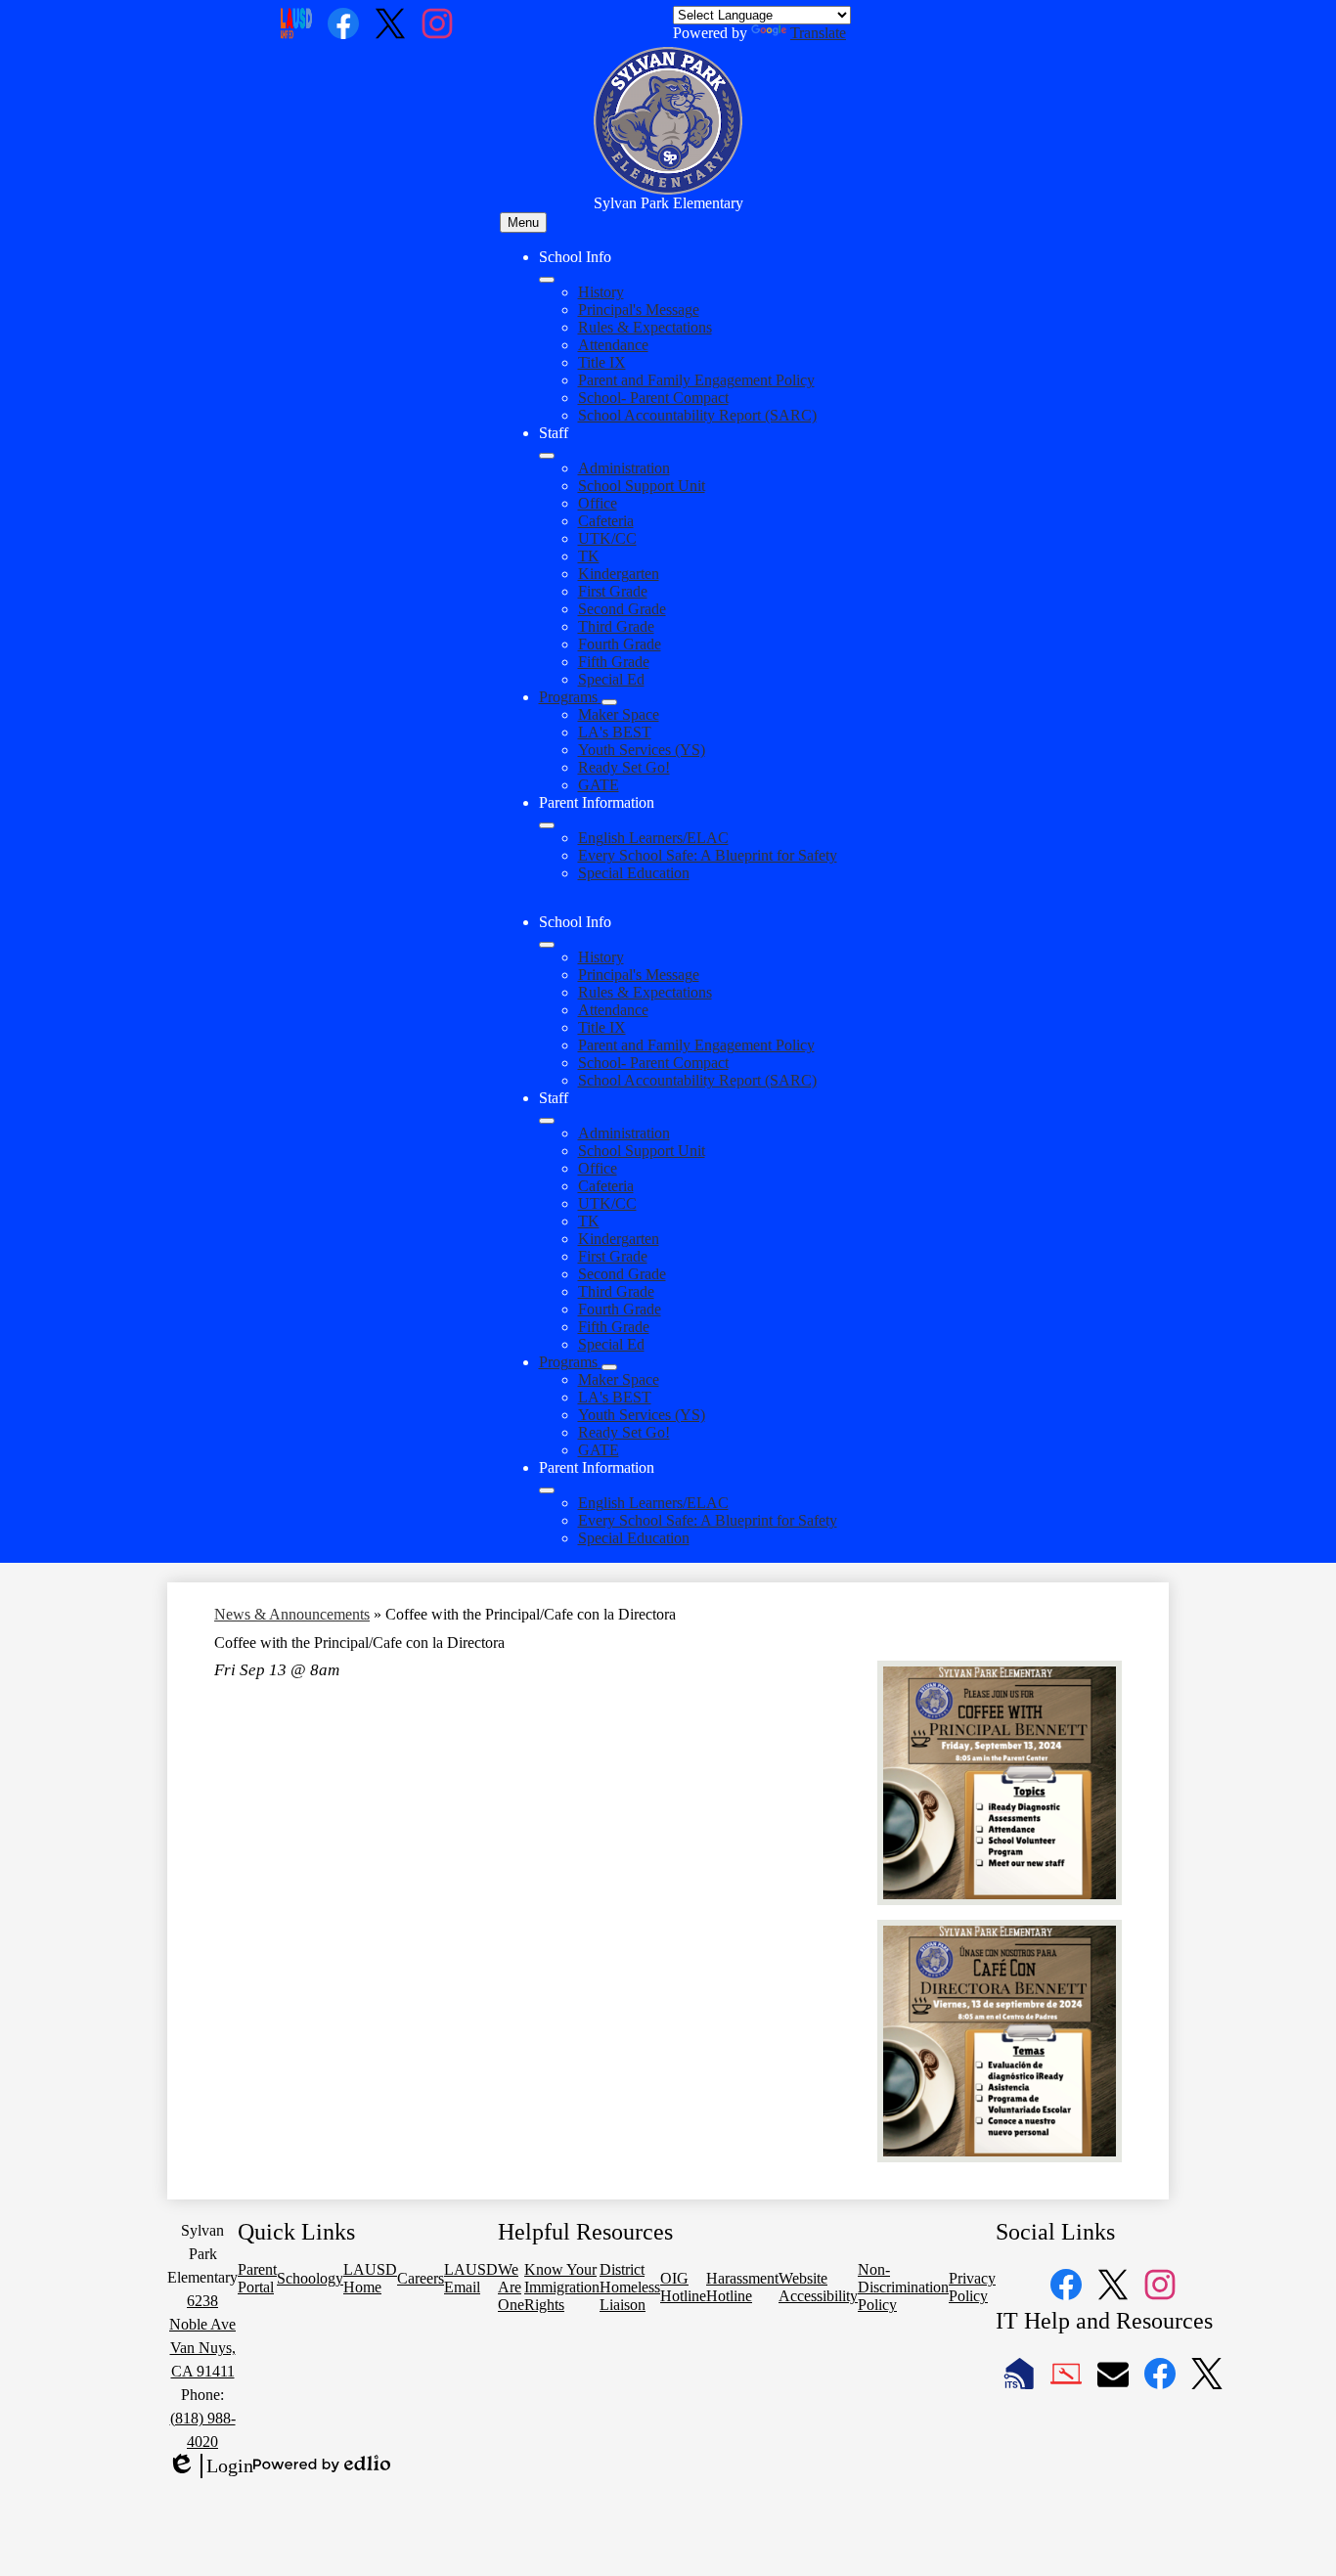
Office (598, 503)
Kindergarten (619, 574)
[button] (547, 945)
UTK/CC (607, 538)
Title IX (602, 362)
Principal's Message (639, 310)
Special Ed (611, 679)
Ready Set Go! (624, 767)
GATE (599, 785)
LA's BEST (615, 732)
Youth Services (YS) (642, 750)
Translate (818, 33)
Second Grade (622, 609)
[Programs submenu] (609, 702)
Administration (624, 468)
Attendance (613, 345)
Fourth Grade (620, 644)
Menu (523, 222)
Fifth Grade (614, 662)
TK (589, 556)
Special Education (634, 873)
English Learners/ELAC (653, 838)
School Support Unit (642, 486)
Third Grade (616, 626)
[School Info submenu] (547, 280)
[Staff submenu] (547, 456)
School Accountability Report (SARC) (697, 415)
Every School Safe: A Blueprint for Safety (708, 855)
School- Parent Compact (653, 398)
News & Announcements (292, 1614)
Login (210, 2466)
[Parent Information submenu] (547, 825)
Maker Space (619, 714)
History (601, 292)
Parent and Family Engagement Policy (696, 380)
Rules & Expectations (645, 327)
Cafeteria (606, 521)
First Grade (613, 591)
